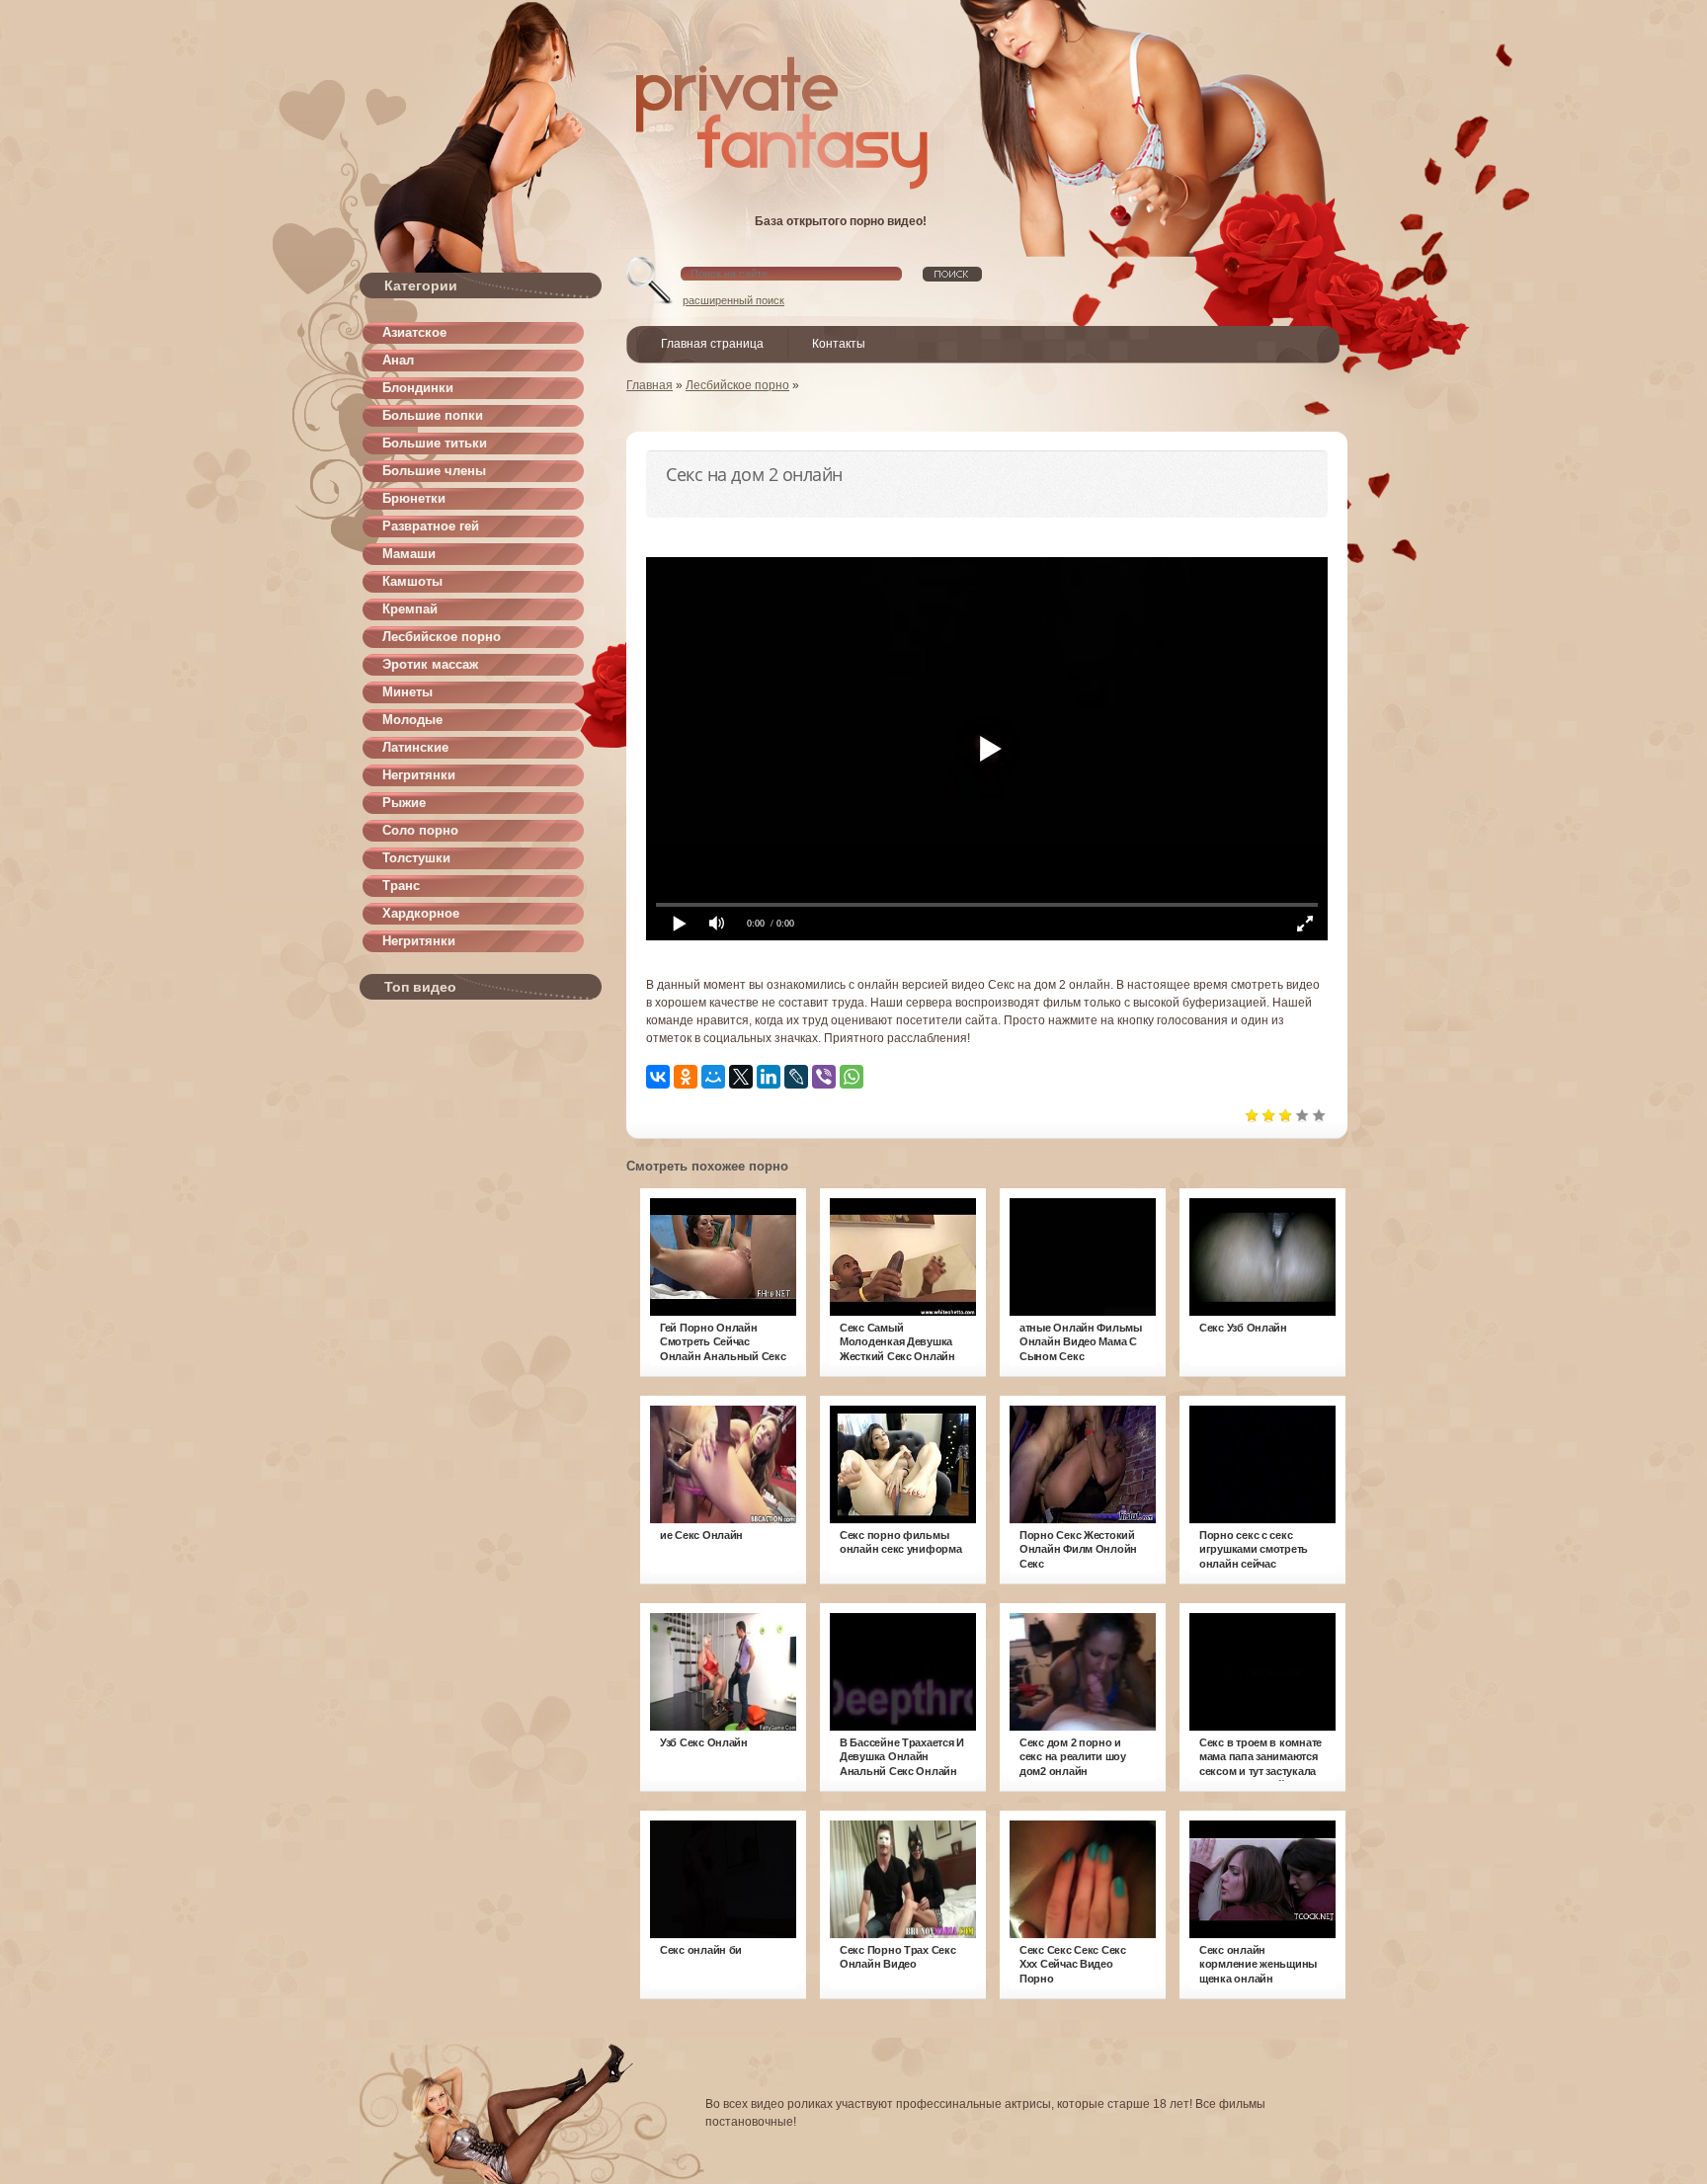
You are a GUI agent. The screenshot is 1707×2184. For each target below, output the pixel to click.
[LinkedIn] (769, 1077)
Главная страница (712, 344)
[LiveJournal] (796, 1077)
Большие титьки (435, 443)
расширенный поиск (733, 300)
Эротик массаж (430, 664)
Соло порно (420, 830)
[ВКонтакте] (658, 1077)
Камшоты (412, 581)
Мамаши (409, 554)
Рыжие (404, 803)
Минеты (407, 692)
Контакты (839, 344)
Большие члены (434, 471)
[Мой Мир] (713, 1077)
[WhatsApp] (852, 1077)
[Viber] (824, 1077)
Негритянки (419, 775)
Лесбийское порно (442, 637)
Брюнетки (414, 498)
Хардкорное (421, 913)
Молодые (412, 720)
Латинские (415, 747)
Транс (401, 886)
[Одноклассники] (686, 1077)
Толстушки (416, 858)
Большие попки (433, 415)
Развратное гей (431, 526)
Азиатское (414, 332)
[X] (741, 1077)
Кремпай (410, 609)
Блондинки (418, 388)
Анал (398, 360)
